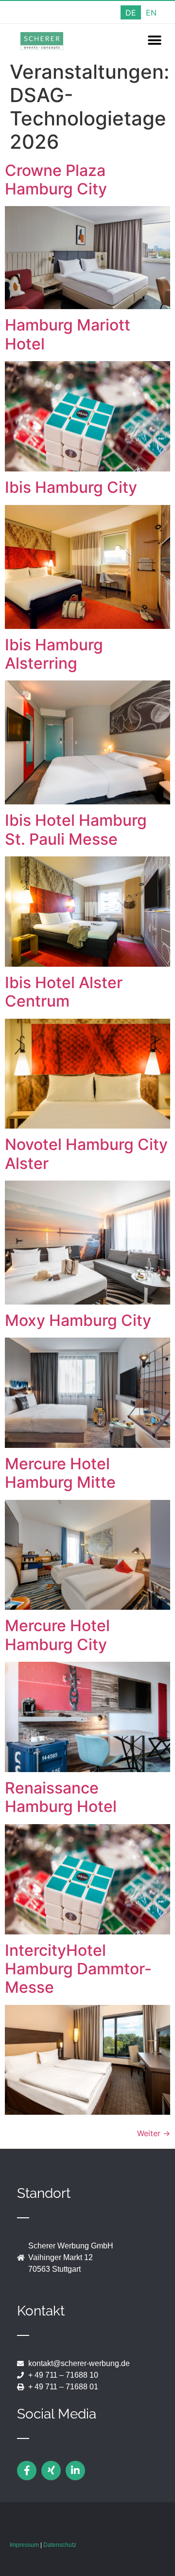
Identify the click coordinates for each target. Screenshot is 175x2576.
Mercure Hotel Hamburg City (57, 1635)
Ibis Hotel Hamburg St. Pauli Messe (76, 829)
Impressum (24, 2545)
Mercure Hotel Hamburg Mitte (60, 1473)
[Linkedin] (75, 2471)
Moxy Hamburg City (78, 1320)
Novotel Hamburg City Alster (86, 1154)
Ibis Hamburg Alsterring (54, 654)
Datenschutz (60, 2545)
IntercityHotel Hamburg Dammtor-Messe (78, 1969)
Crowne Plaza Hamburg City (56, 180)
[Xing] (51, 2471)
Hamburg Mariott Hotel (68, 334)
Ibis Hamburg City (71, 487)
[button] (154, 41)
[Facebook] (27, 2471)
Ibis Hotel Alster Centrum (64, 992)
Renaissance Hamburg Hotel (61, 1797)
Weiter (154, 2133)
